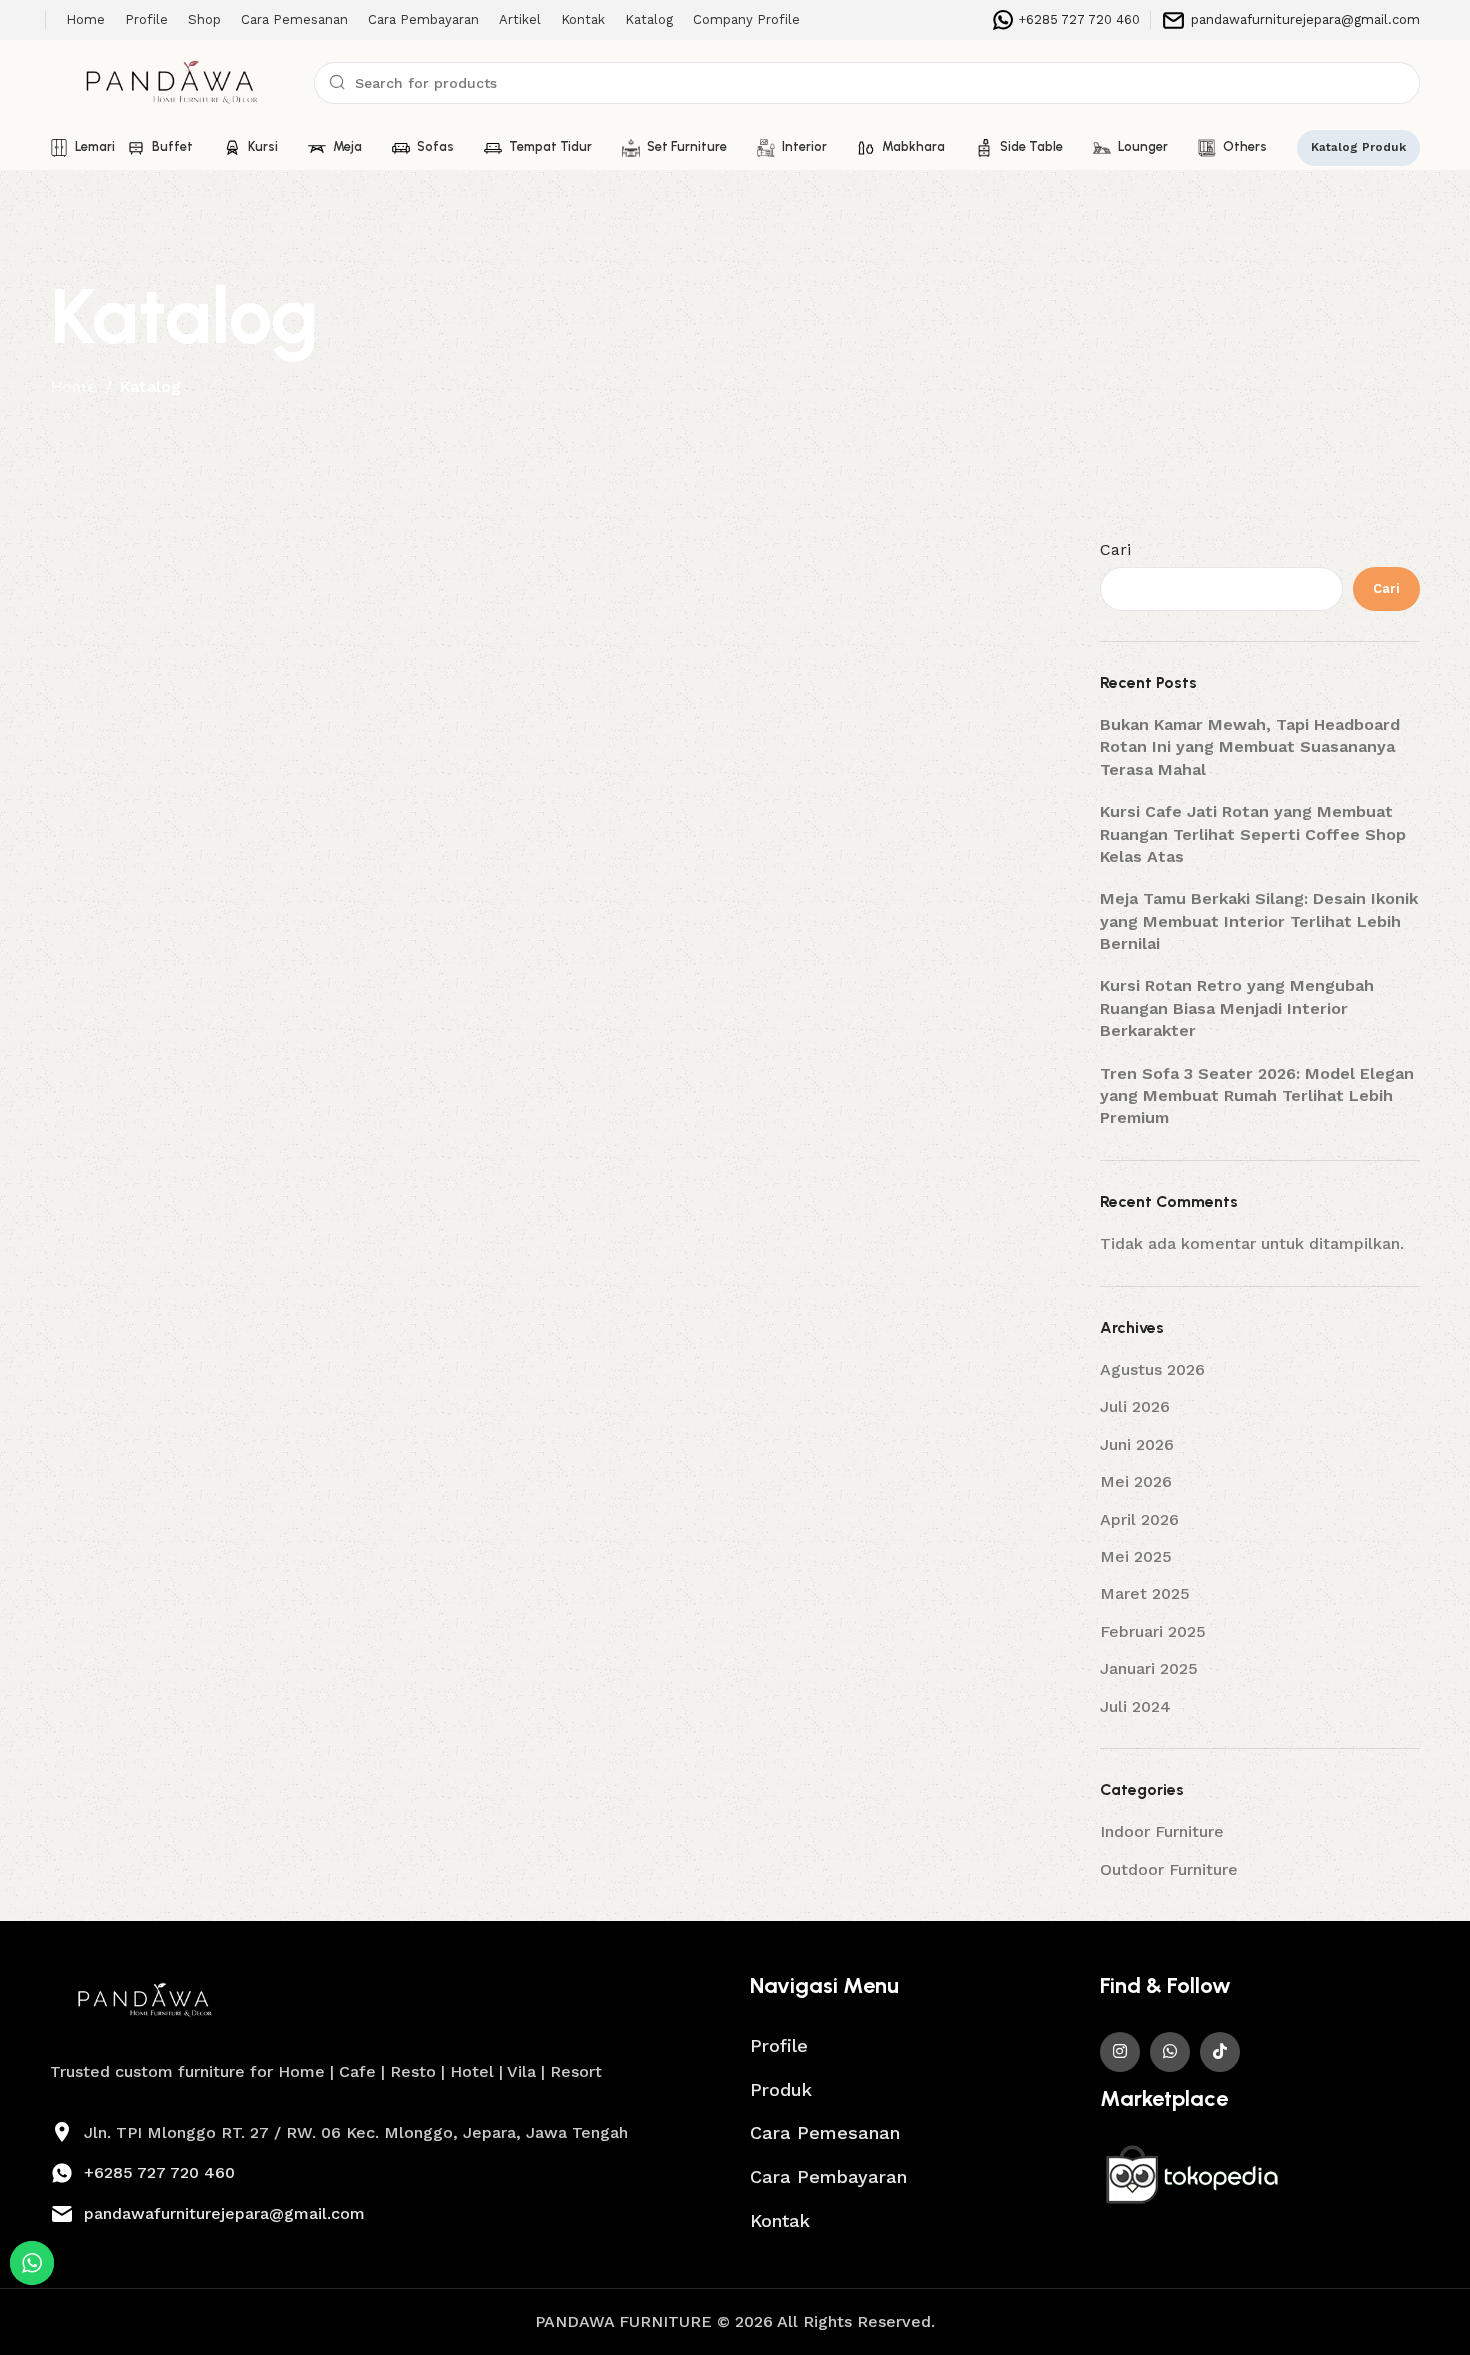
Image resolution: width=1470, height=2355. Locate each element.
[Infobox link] (1066, 20)
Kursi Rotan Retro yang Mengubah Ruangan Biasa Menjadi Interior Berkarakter (1237, 1008)
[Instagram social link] (1120, 2052)
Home (73, 386)
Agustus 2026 (1152, 1369)
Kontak (780, 2220)
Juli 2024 (1135, 1706)
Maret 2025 (1145, 1593)
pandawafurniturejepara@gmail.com (224, 2213)
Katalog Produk (1358, 147)
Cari (1115, 549)
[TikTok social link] (1220, 2052)
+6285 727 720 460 (159, 2172)
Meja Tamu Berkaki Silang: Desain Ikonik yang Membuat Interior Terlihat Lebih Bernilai (1259, 921)
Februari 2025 (1153, 1631)
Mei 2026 (1136, 1481)
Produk (781, 2089)
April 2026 (1139, 1519)
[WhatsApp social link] (1170, 2052)
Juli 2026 (1135, 1406)
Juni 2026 (1137, 1444)
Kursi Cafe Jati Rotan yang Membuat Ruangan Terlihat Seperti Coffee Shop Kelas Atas (1253, 834)
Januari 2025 (1149, 1668)
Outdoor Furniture (1169, 1869)
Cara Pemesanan (825, 2132)
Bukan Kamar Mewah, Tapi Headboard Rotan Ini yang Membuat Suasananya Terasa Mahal (1250, 747)
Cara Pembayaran (828, 2176)
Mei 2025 (1136, 1556)
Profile (779, 2045)
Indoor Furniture (1162, 1831)
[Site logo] (172, 81)
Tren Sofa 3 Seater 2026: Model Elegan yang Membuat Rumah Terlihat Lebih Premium (1257, 1096)
